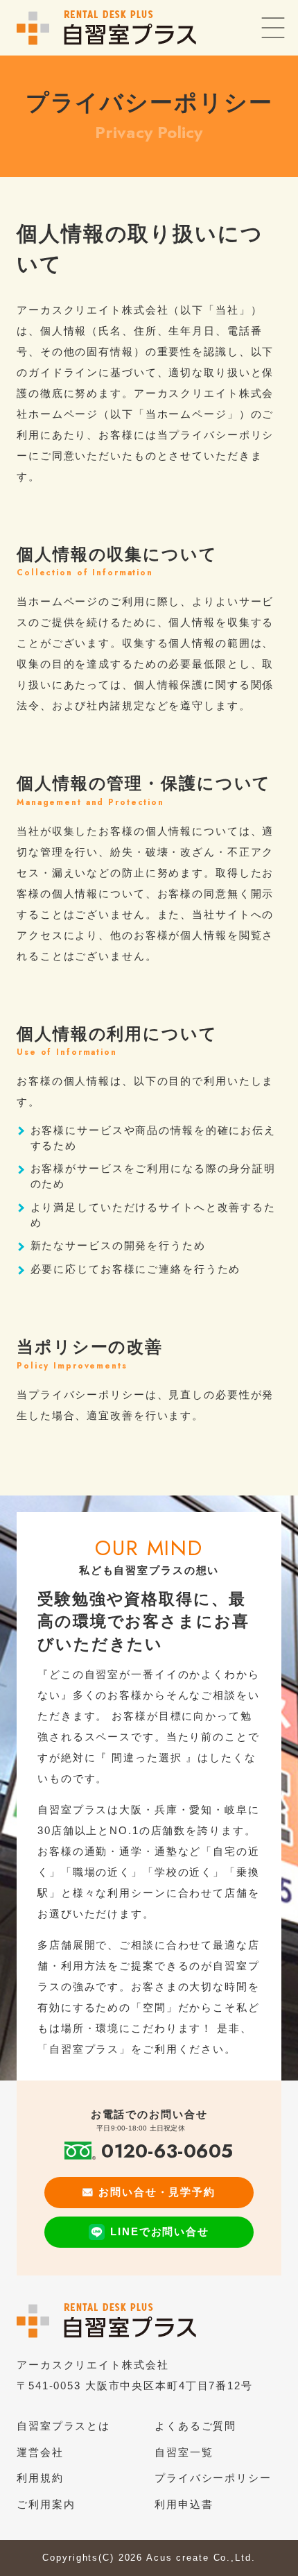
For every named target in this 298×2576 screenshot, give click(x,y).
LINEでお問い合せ (160, 2231)
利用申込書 (184, 2504)
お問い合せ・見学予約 (157, 2192)
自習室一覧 (184, 2452)
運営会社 (40, 2452)
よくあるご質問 (195, 2426)
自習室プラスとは (63, 2426)
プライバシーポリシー (213, 2478)
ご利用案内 (46, 2504)
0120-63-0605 (167, 2151)
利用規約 (40, 2478)
